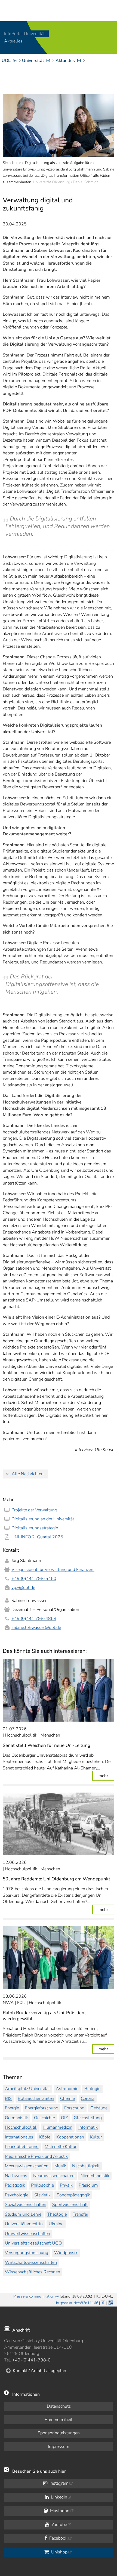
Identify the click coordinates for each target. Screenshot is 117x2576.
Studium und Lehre (23, 2214)
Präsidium (88, 2185)
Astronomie (67, 2089)
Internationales (19, 2137)
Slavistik (42, 2195)
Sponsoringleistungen (59, 2433)
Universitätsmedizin (24, 2224)
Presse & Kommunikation (34, 2296)
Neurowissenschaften (54, 2176)
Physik (66, 2185)
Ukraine (56, 2224)
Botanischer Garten (36, 2098)
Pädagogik (15, 2185)
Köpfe (45, 2137)
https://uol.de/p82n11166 (77, 2303)
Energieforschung (42, 2108)
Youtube (59, 2525)
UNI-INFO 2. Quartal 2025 (37, 1537)
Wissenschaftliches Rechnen (33, 2272)
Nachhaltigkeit (86, 2166)
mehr (106, 1776)
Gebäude (99, 2108)
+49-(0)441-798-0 (31, 2360)
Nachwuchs (16, 2176)
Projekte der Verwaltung (34, 1510)
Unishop (59, 2552)
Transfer (80, 2214)
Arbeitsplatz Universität (27, 2089)
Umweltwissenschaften (27, 2234)
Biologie (92, 2089)
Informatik (88, 2127)
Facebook (58, 2538)
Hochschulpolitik (21, 2127)
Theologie (57, 2214)
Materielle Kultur (61, 2147)
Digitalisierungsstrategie (35, 1528)
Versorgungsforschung (27, 2253)
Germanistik (16, 2118)
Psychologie (17, 2195)
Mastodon (59, 2511)
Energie (12, 2108)
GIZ (64, 2118)
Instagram (59, 2483)
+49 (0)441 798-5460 (34, 1579)
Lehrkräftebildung (22, 2147)
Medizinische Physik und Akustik (36, 2156)
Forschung (74, 2108)
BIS (8, 2098)
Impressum (59, 2447)
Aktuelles (13, 41)
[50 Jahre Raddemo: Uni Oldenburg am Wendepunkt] (59, 1824)
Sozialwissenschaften (26, 2205)
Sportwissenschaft (70, 2205)
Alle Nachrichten (28, 1474)
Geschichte (44, 2118)
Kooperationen (70, 2137)
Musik (60, 2166)
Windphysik (66, 2253)
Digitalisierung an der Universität (43, 1519)
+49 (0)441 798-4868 (34, 1619)
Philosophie (42, 2185)
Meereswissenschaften (27, 2166)
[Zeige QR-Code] (110, 2302)
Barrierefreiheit (59, 2420)
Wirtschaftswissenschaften (31, 2262)
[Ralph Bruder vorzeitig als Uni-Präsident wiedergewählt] (59, 1958)
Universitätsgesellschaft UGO (33, 2243)
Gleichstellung (88, 2118)
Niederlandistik (95, 2176)
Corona (88, 2098)
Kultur (96, 2137)
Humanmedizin (58, 2127)
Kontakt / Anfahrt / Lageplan (39, 2371)
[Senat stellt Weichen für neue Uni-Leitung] (59, 1690)
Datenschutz (59, 2406)
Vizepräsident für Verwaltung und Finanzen (53, 1570)
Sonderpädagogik (73, 2195)
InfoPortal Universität (24, 34)
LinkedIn (59, 2497)
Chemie (67, 2098)
